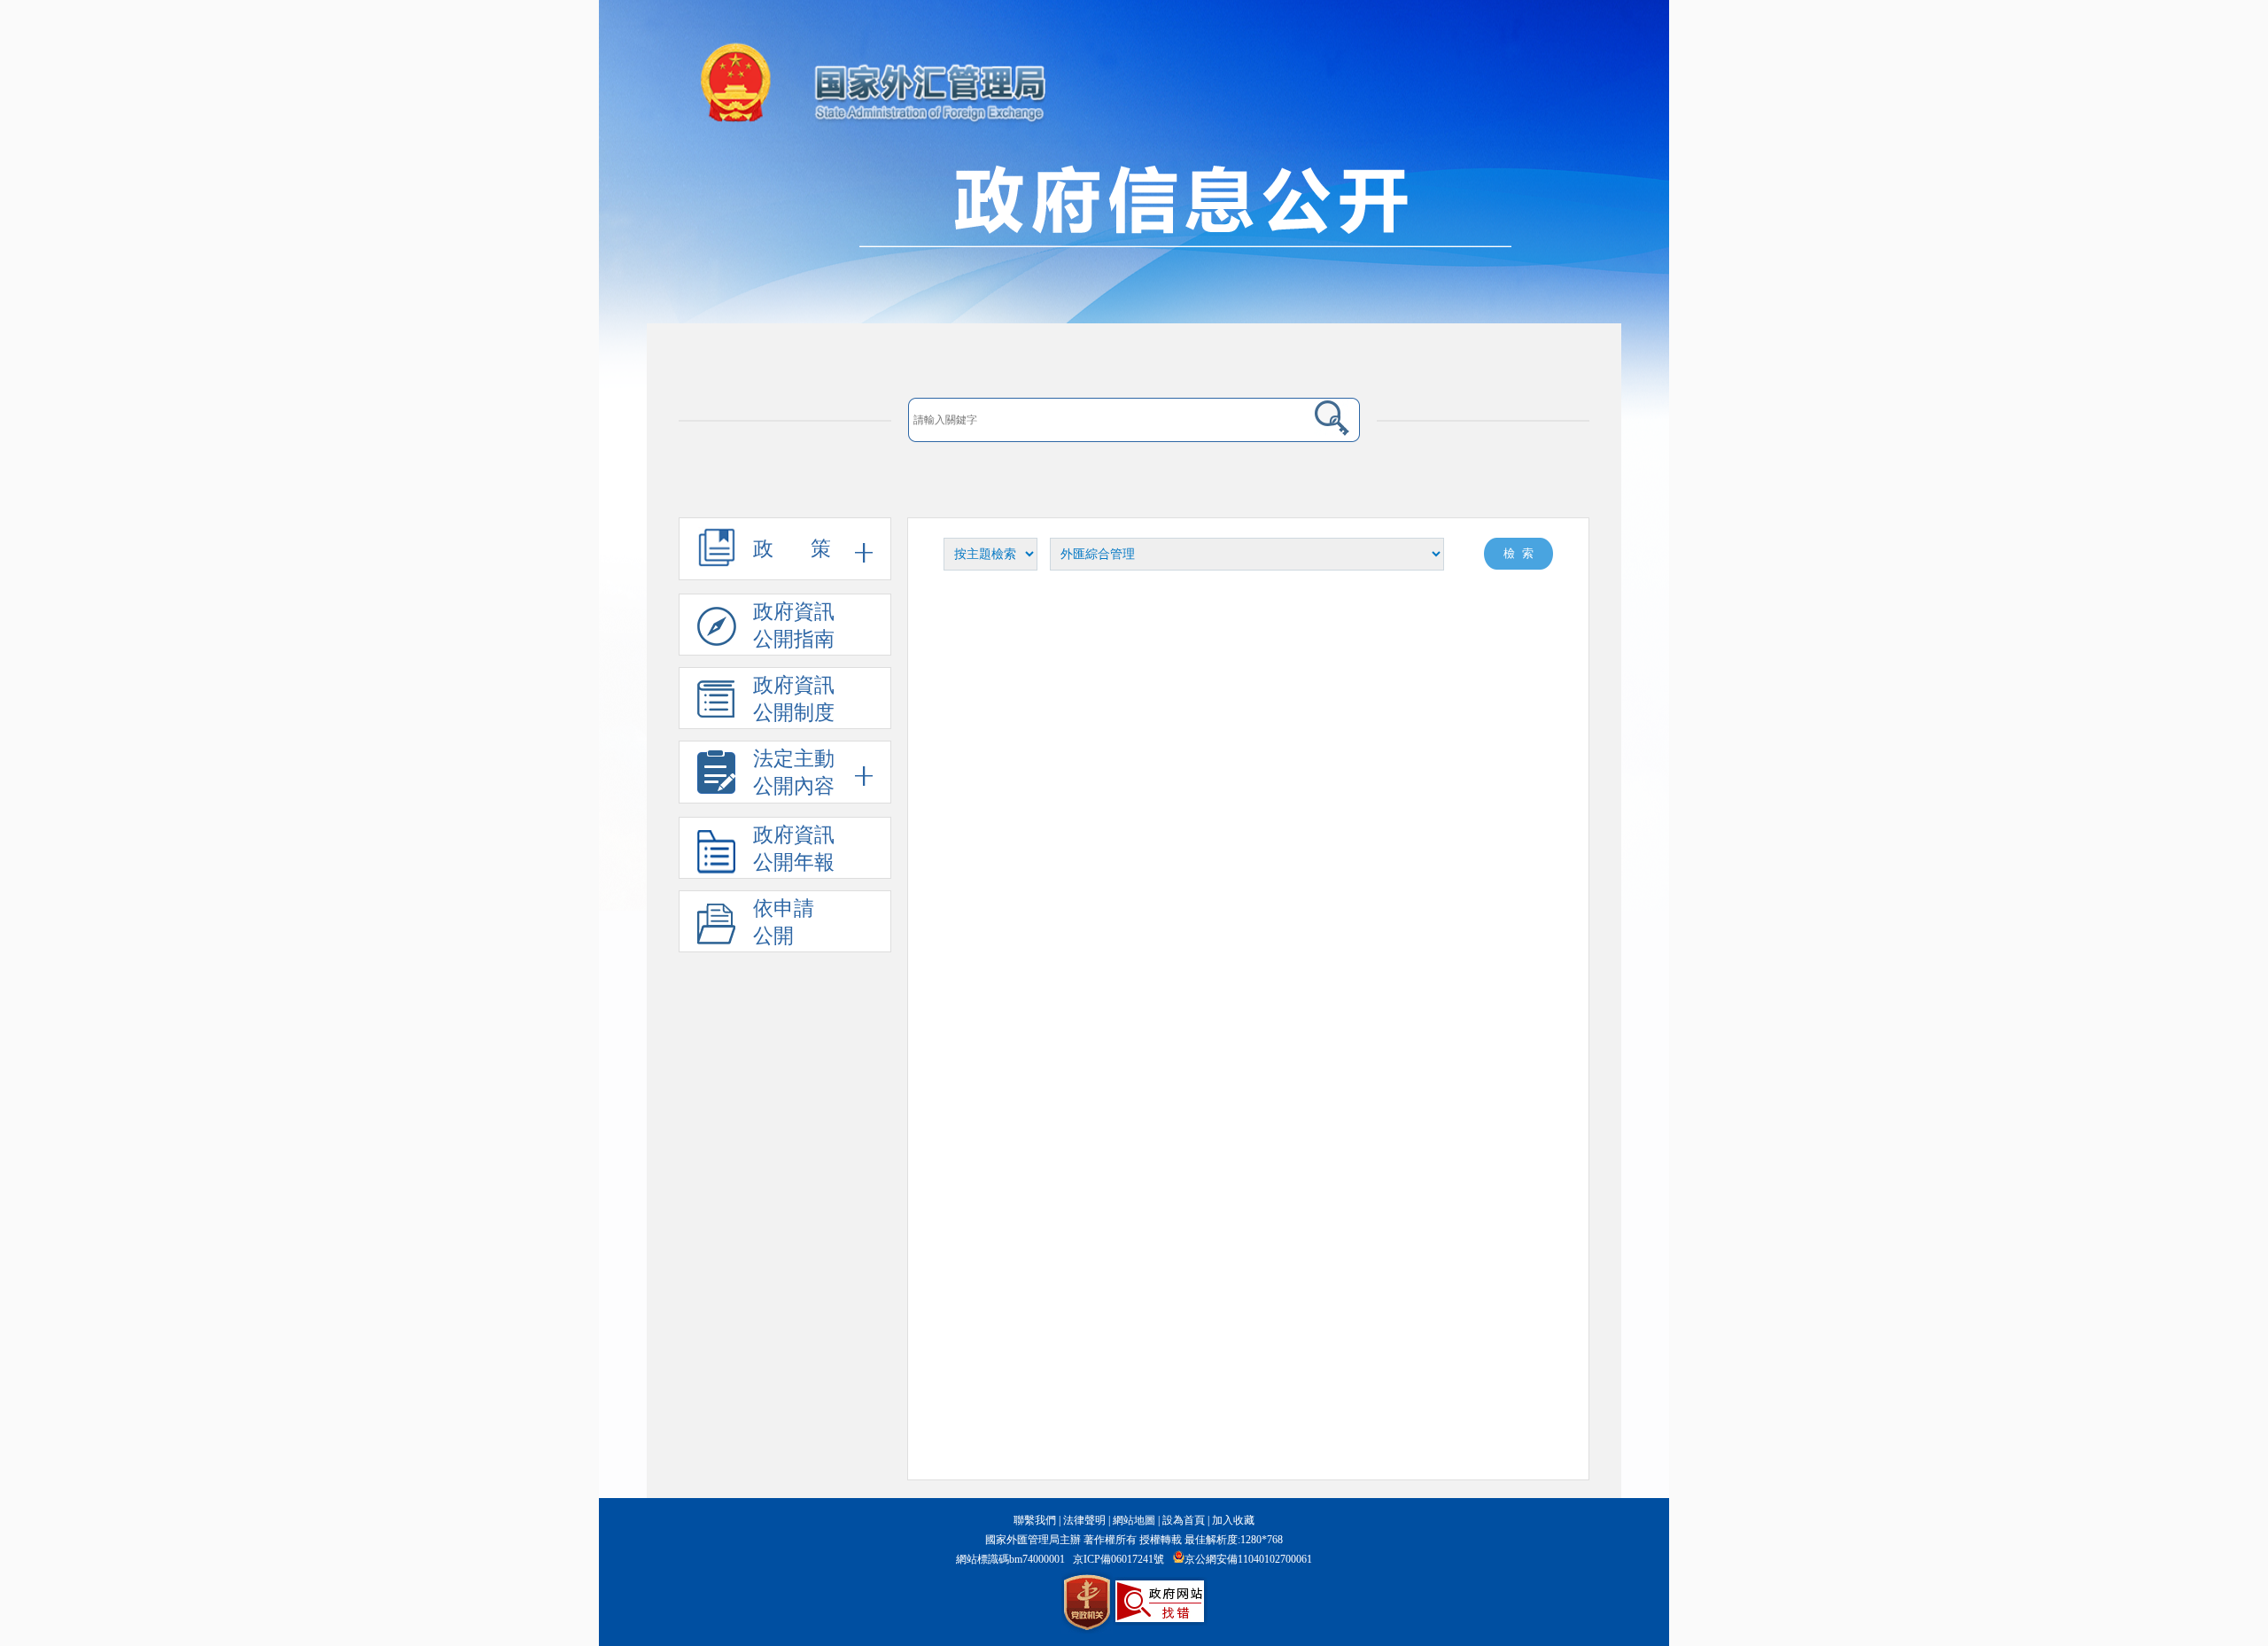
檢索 (1522, 553)
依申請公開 (784, 922)
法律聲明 (1084, 1520)
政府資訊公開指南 (794, 625)
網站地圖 (1134, 1520)
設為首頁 (1184, 1520)
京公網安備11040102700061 (1248, 1559)
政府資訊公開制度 (794, 699)
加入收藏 (1233, 1520)
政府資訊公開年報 (794, 849)
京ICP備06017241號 (1118, 1559)
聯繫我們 (1035, 1520)
